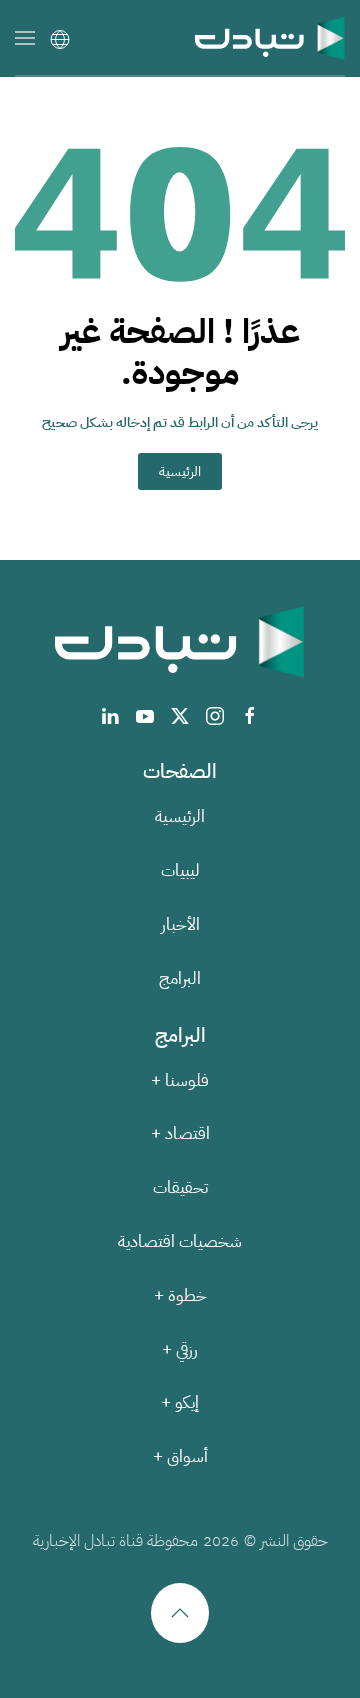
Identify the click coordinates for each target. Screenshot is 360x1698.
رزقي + (180, 1349)
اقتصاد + (180, 1133)
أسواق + (180, 1456)
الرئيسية (180, 471)
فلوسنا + (180, 1080)
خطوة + (180, 1295)
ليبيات (180, 870)
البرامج (180, 978)
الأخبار (180, 924)
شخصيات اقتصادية (180, 1241)
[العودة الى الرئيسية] (270, 37)
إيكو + (180, 1402)
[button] (25, 37)
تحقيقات (180, 1187)
